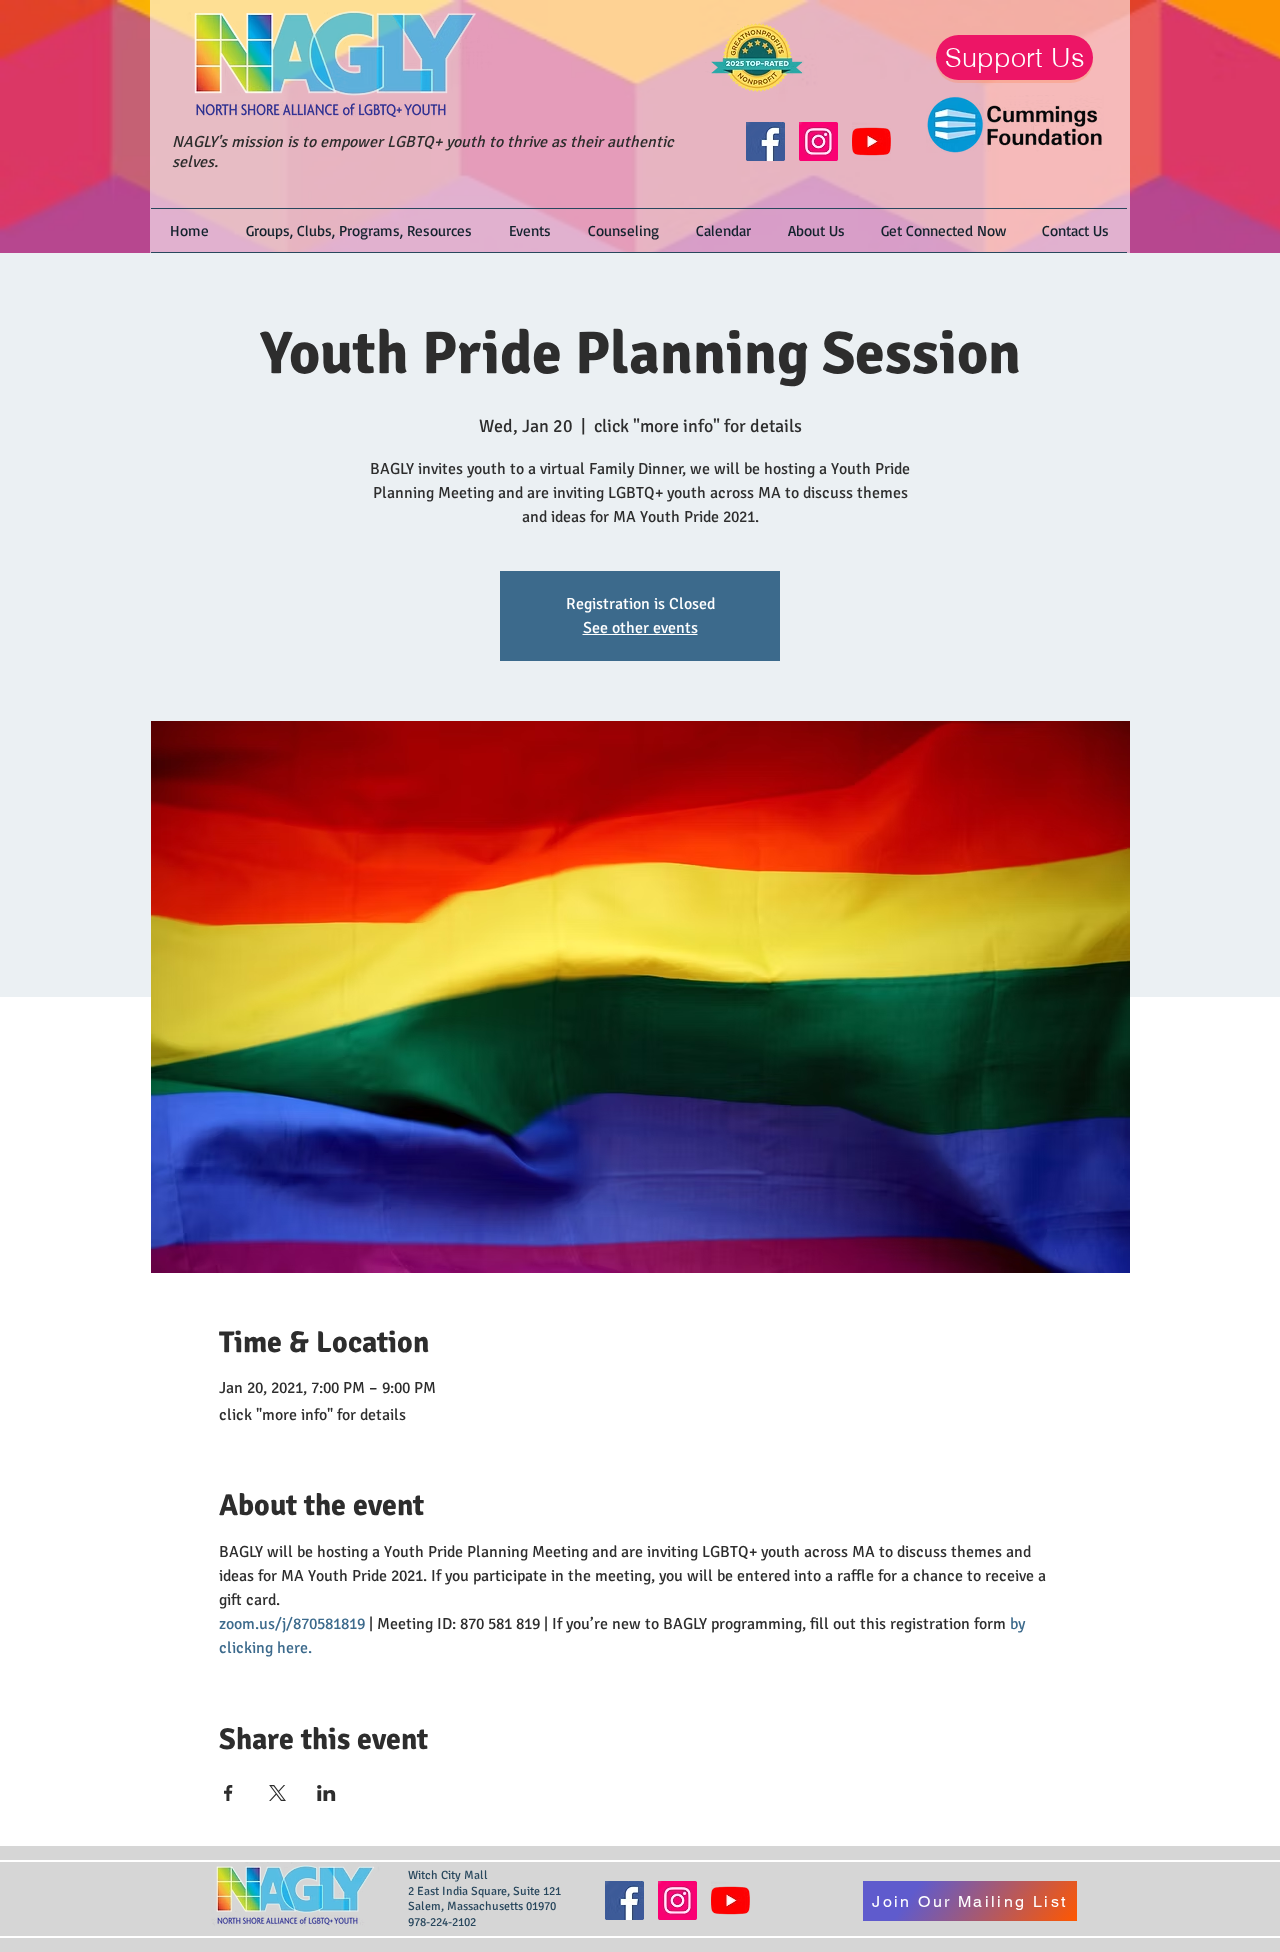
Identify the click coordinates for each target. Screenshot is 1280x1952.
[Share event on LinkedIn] (326, 1793)
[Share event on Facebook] (228, 1793)
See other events (640, 628)
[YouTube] (871, 141)
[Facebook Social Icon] (765, 141)
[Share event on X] (277, 1793)
